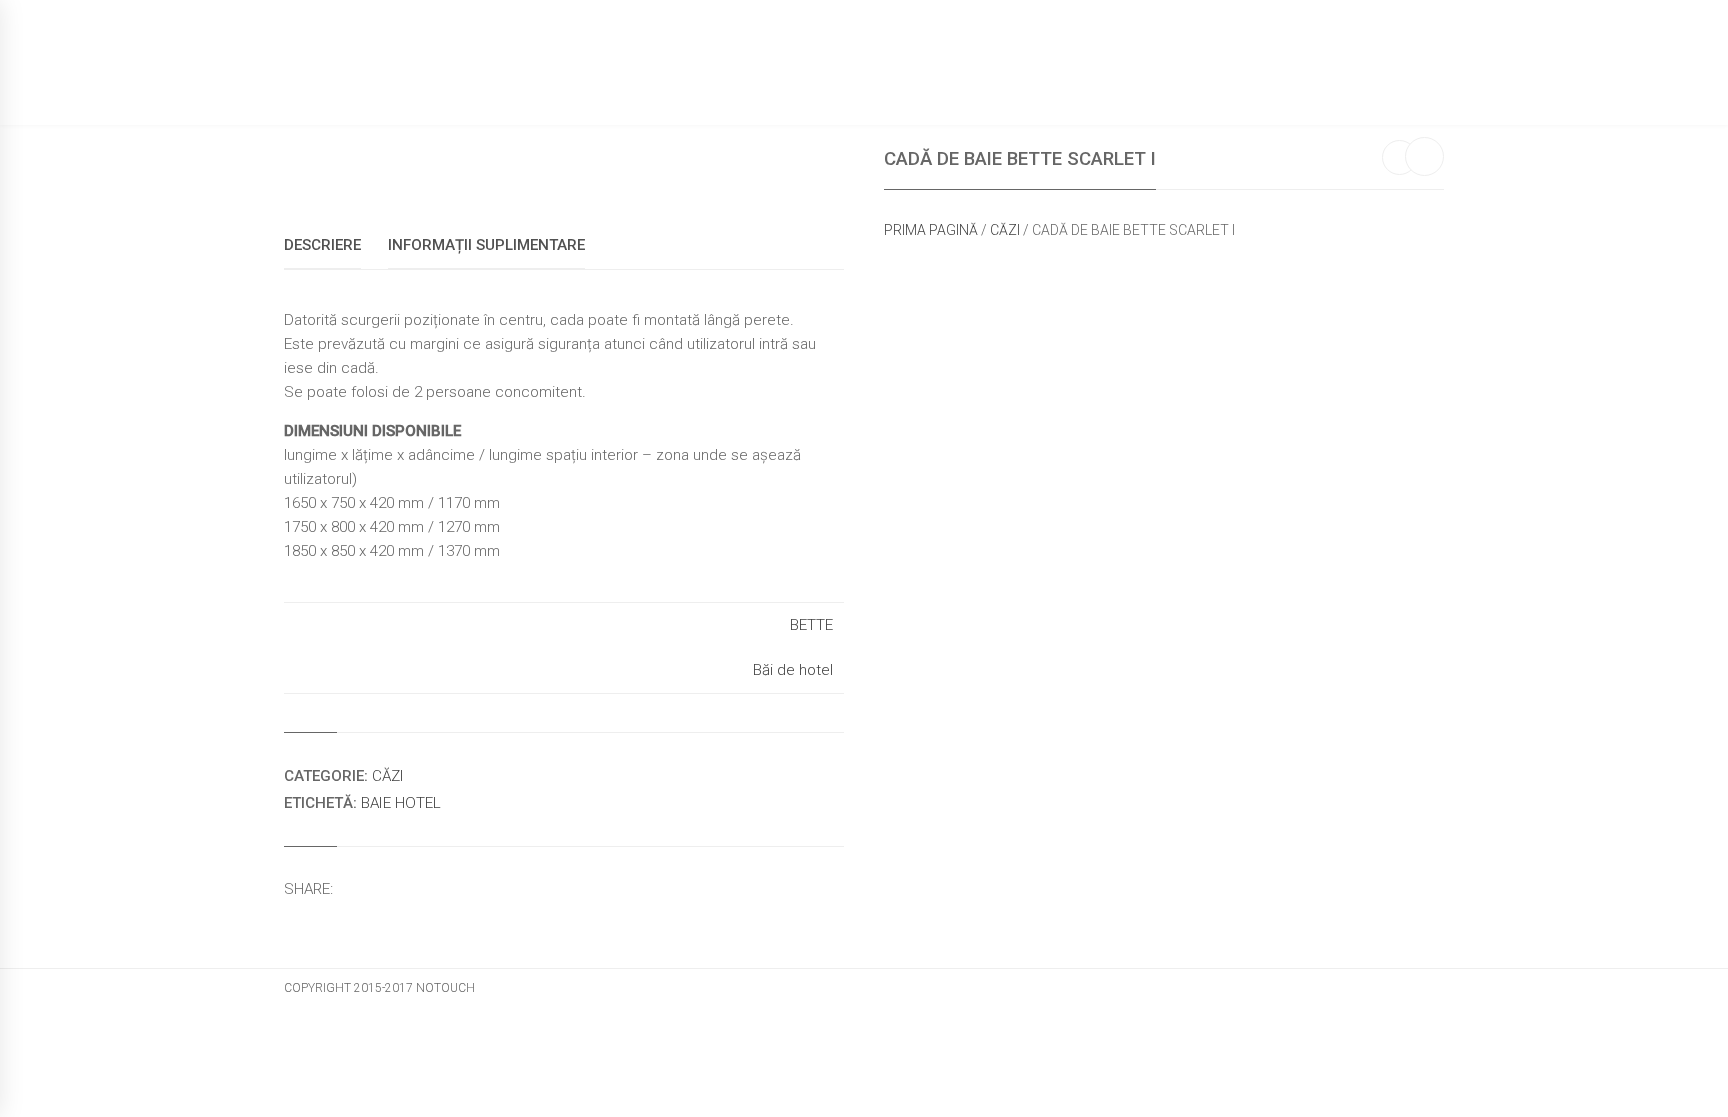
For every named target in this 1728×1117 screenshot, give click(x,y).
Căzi (1005, 230)
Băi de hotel (793, 670)
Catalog (957, 85)
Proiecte (1056, 85)
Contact (1270, 85)
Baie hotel (401, 803)
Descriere (322, 245)
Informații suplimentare (486, 245)
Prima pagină (931, 230)
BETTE (811, 625)
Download (1164, 85)
